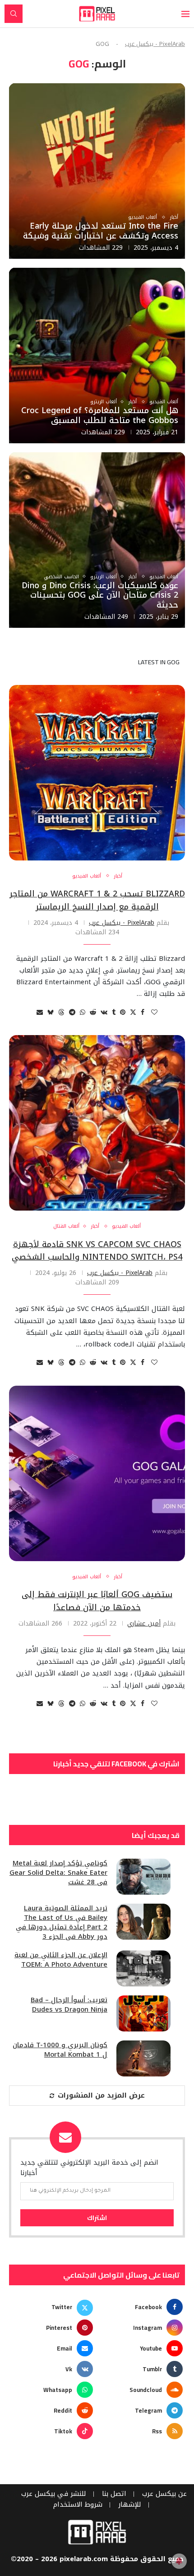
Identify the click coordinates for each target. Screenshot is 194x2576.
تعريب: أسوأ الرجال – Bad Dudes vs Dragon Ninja (69, 2005)
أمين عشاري (144, 1624)
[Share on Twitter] (133, 1012)
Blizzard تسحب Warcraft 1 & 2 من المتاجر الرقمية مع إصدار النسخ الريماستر (97, 900)
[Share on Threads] (61, 1012)
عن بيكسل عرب (164, 2494)
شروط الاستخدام (78, 2505)
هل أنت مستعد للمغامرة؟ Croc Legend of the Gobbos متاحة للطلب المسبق (100, 415)
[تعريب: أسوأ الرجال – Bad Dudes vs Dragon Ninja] (143, 2013)
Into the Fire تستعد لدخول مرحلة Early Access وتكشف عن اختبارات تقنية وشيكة (101, 231)
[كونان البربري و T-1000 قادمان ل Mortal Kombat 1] (143, 2058)
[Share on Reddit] (93, 1012)
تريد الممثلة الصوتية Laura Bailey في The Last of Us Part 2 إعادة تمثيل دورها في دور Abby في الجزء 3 (62, 1923)
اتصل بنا (114, 2494)
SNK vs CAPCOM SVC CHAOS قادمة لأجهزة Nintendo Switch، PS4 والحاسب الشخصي (97, 1251)
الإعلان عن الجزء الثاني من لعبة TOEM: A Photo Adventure (61, 1960)
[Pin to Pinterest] (123, 1012)
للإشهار (130, 2505)
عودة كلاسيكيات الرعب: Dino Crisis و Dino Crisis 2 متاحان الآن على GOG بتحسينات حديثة (100, 595)
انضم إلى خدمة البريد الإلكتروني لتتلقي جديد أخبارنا (89, 2168)
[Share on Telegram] (72, 1012)
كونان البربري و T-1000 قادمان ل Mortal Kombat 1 (60, 2050)
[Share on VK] (104, 1012)
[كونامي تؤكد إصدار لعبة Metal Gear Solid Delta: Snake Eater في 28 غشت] (143, 1877)
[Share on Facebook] (143, 1012)
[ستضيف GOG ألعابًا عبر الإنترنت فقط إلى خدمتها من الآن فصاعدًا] (97, 1473)
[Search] (14, 14)
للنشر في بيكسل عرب (54, 2494)
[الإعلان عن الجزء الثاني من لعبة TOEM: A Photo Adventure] (143, 1968)
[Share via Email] (40, 1012)
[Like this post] (154, 1012)
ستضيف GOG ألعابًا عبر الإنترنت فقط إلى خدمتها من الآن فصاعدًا (97, 1601)
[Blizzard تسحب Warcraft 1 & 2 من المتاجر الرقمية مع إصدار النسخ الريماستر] (97, 773)
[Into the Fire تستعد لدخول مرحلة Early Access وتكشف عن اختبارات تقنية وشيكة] (97, 171)
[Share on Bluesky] (51, 1012)
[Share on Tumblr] (114, 1012)
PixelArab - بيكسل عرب (155, 44)
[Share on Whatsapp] (83, 1012)
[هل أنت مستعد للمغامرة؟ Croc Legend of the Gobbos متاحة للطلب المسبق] (97, 356)
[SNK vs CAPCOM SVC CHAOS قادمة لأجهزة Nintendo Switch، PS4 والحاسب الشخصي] (97, 1123)
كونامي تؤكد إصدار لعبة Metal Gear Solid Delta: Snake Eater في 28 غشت (58, 1873)
